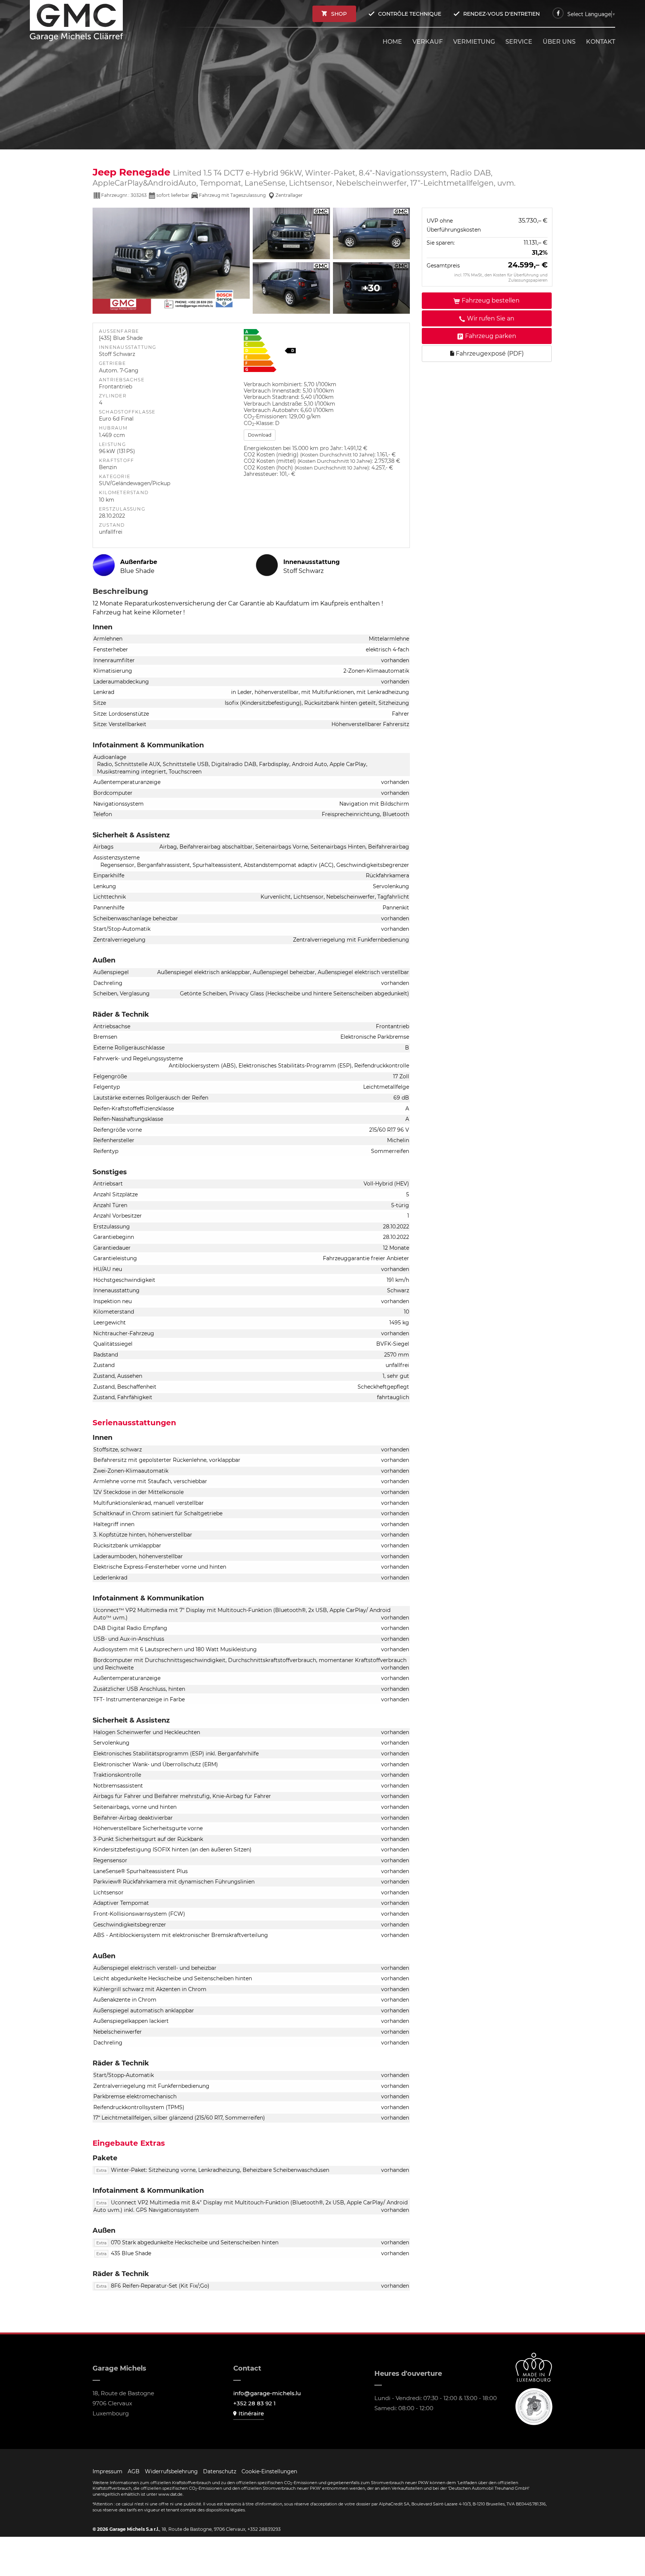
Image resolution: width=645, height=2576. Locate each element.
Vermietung (474, 42)
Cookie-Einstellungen (269, 2471)
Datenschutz (220, 2471)
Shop (339, 14)
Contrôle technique (410, 14)
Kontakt (601, 42)
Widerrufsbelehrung (171, 2471)
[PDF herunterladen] (324, 352)
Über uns (559, 42)
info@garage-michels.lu (267, 2393)
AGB (134, 2471)
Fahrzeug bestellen (491, 301)
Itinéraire (251, 2413)
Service (519, 42)
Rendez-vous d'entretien (501, 14)
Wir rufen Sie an (491, 319)
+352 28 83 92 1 (255, 2403)
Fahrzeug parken (491, 336)
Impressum (107, 2471)
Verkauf (428, 42)
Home (392, 42)
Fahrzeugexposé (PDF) (489, 354)
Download (260, 435)
